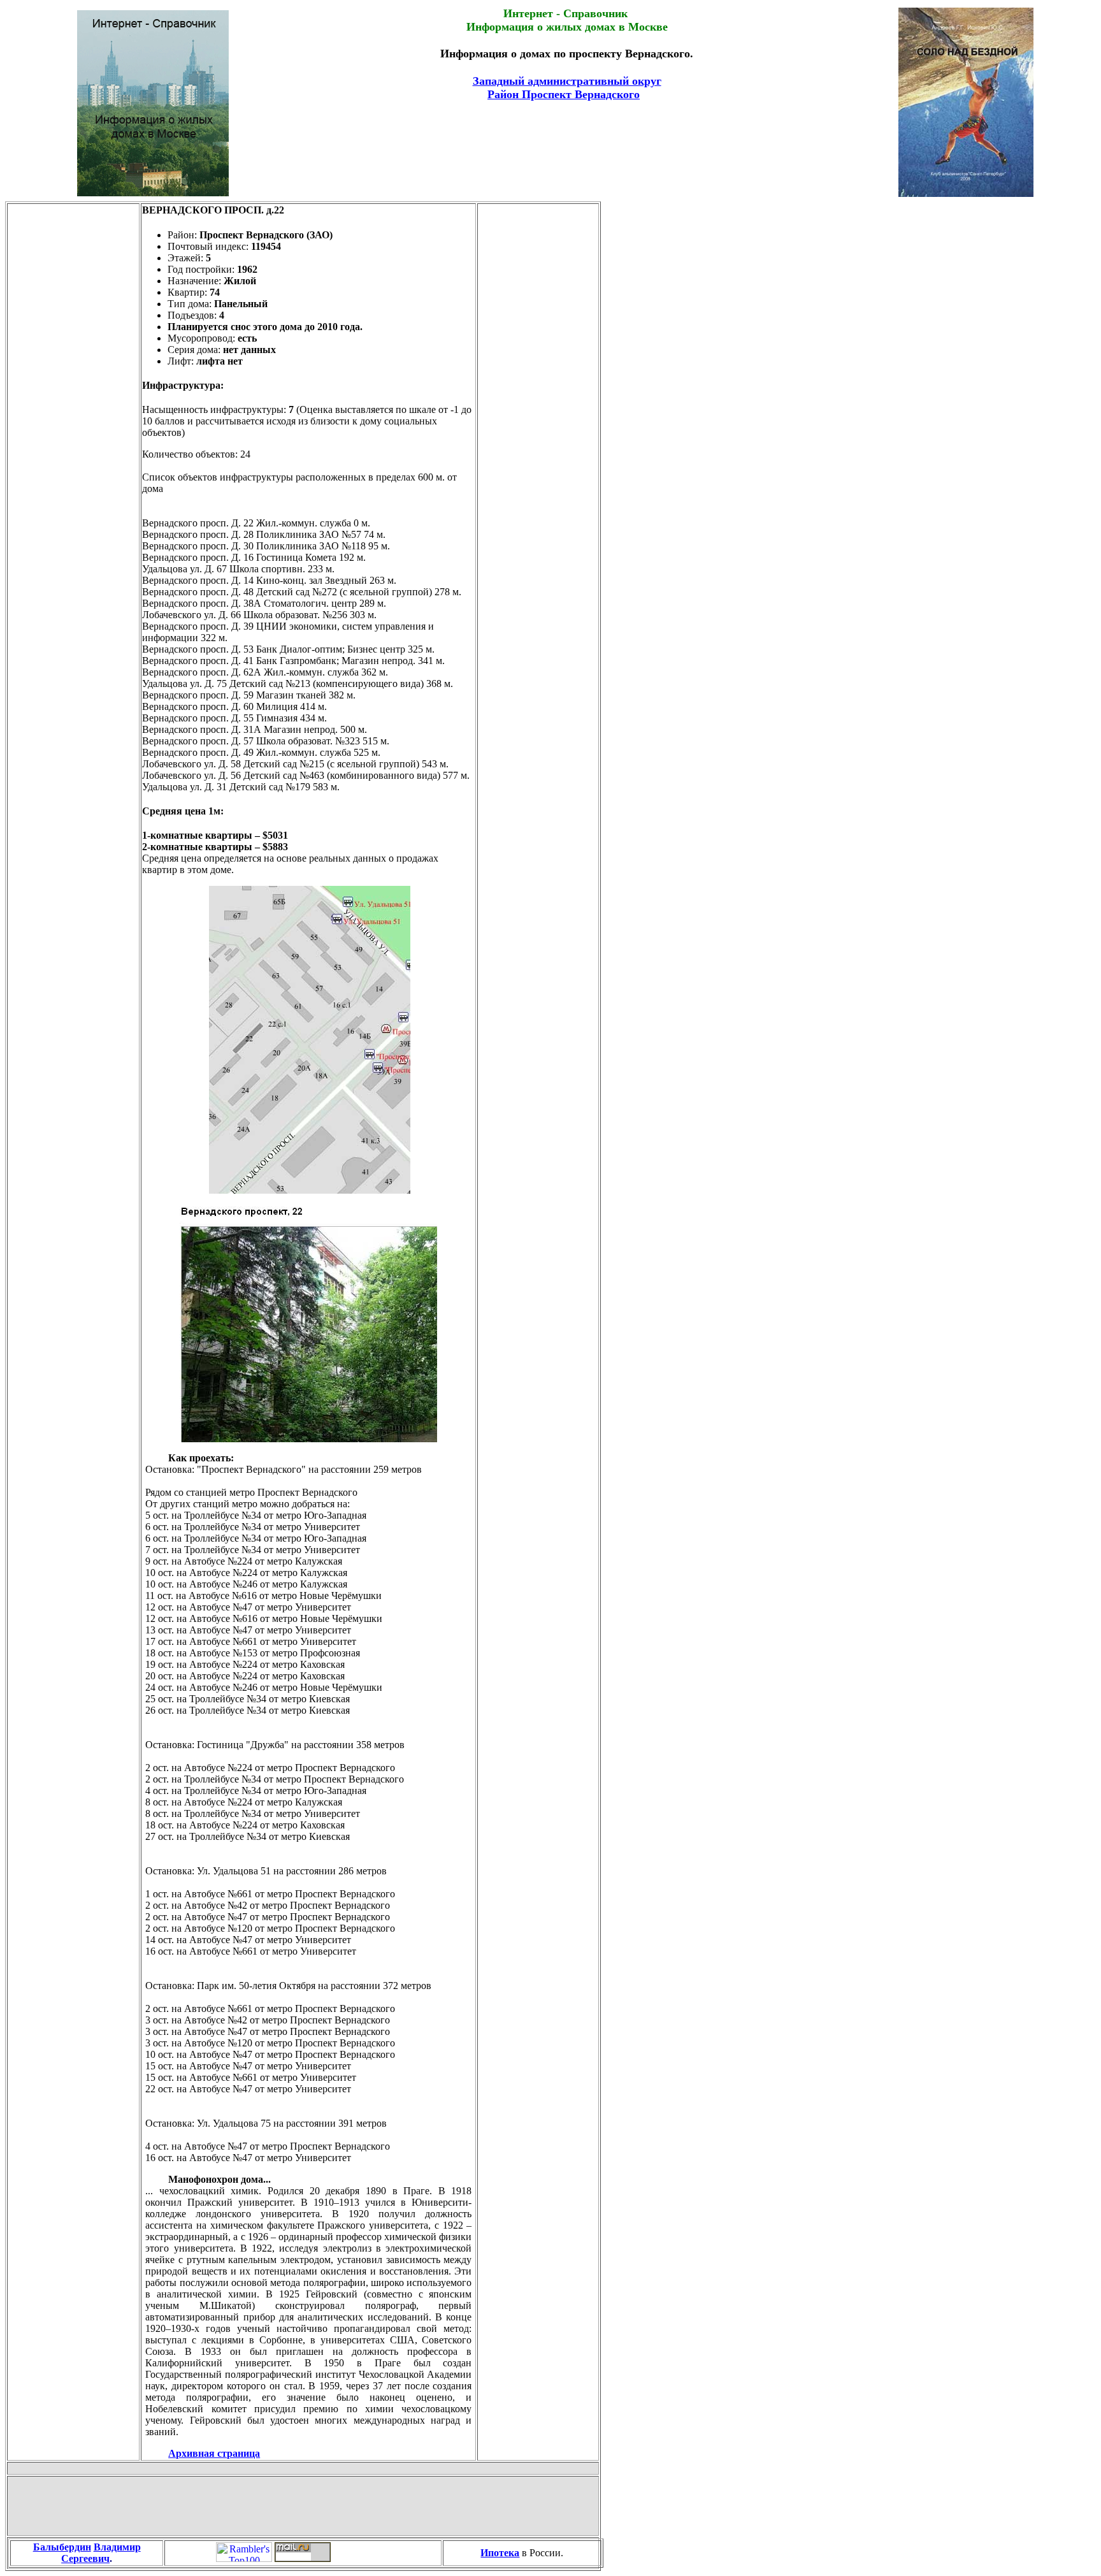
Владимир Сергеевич (101, 2553)
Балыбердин (62, 2547)
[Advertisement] (567, 134)
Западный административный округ (567, 81)
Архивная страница (214, 2453)
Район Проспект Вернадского (564, 94)
